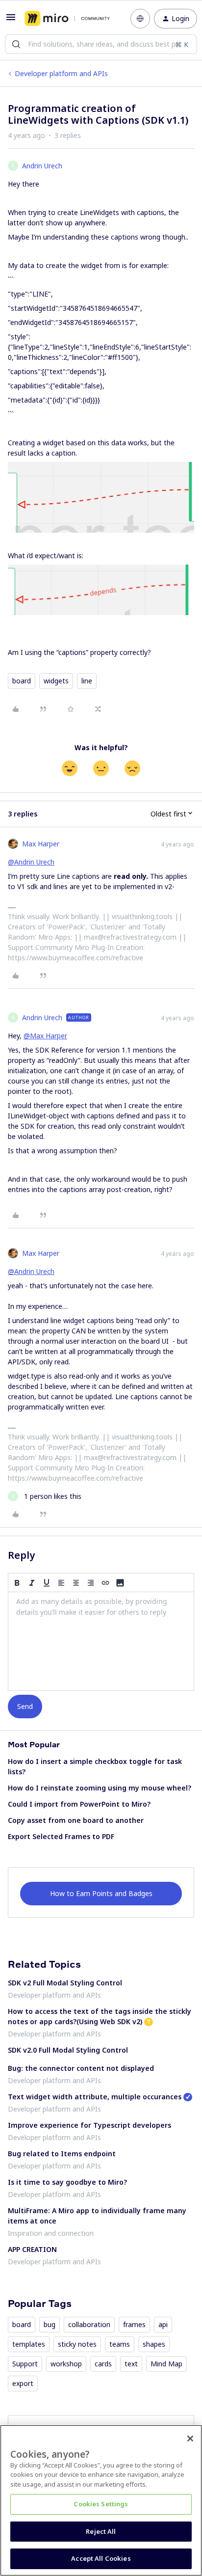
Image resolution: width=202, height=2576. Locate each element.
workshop (66, 2364)
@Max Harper (45, 1036)
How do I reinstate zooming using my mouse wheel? (100, 1788)
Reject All (101, 2531)
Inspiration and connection (51, 2233)
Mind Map (166, 2364)
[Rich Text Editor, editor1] (101, 1641)
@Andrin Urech (31, 862)
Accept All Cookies (101, 2558)
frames (134, 2324)
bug (50, 2324)
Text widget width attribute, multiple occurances (95, 2097)
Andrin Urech (42, 166)
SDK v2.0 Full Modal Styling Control (68, 2050)
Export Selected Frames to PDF (61, 1836)
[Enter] (16, 44)
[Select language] (140, 19)
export (23, 2383)
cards (103, 2364)
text (131, 2364)
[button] (11, 20)
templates (29, 2344)
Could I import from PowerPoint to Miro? (79, 1804)
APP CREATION (32, 2249)
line (87, 681)
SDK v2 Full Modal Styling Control (65, 1983)
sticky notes (77, 2344)
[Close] (190, 2439)
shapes (154, 2344)
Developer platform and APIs (61, 73)
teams (120, 2344)
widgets (56, 681)
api (163, 2324)
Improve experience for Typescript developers (89, 2125)
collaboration (89, 2324)
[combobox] (101, 44)
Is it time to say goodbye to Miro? (67, 2182)
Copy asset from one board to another (76, 1820)
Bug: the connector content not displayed (81, 2068)
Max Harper (41, 844)
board (22, 681)
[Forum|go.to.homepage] (67, 19)
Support (25, 2364)
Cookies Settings (101, 2504)
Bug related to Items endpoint (62, 2154)
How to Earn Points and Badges (101, 1893)
